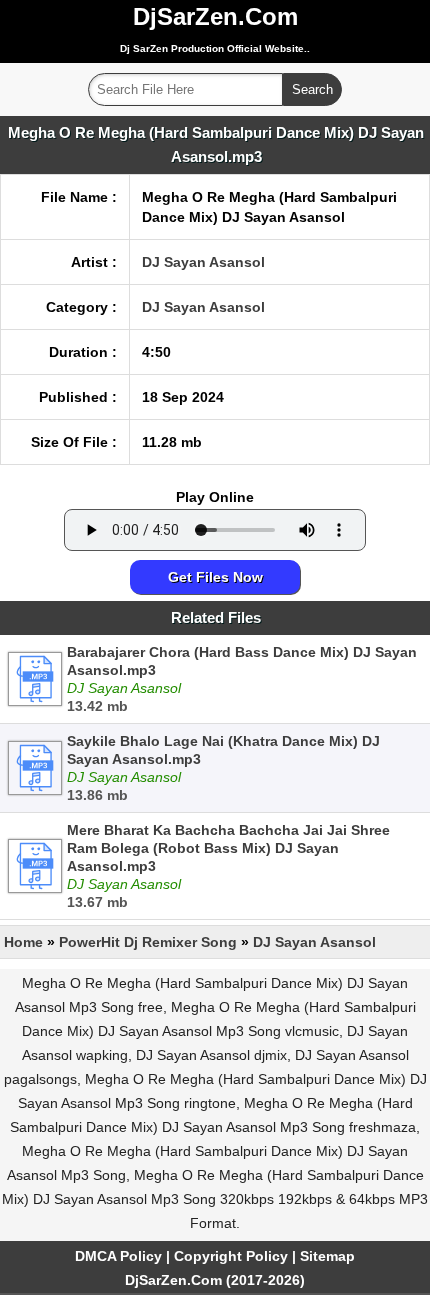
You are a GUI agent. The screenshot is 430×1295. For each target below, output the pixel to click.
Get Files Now (215, 577)
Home (23, 942)
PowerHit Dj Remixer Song (148, 942)
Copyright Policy (231, 1256)
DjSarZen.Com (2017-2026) (215, 1280)
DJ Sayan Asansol (203, 262)
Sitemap (327, 1256)
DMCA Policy (118, 1256)
